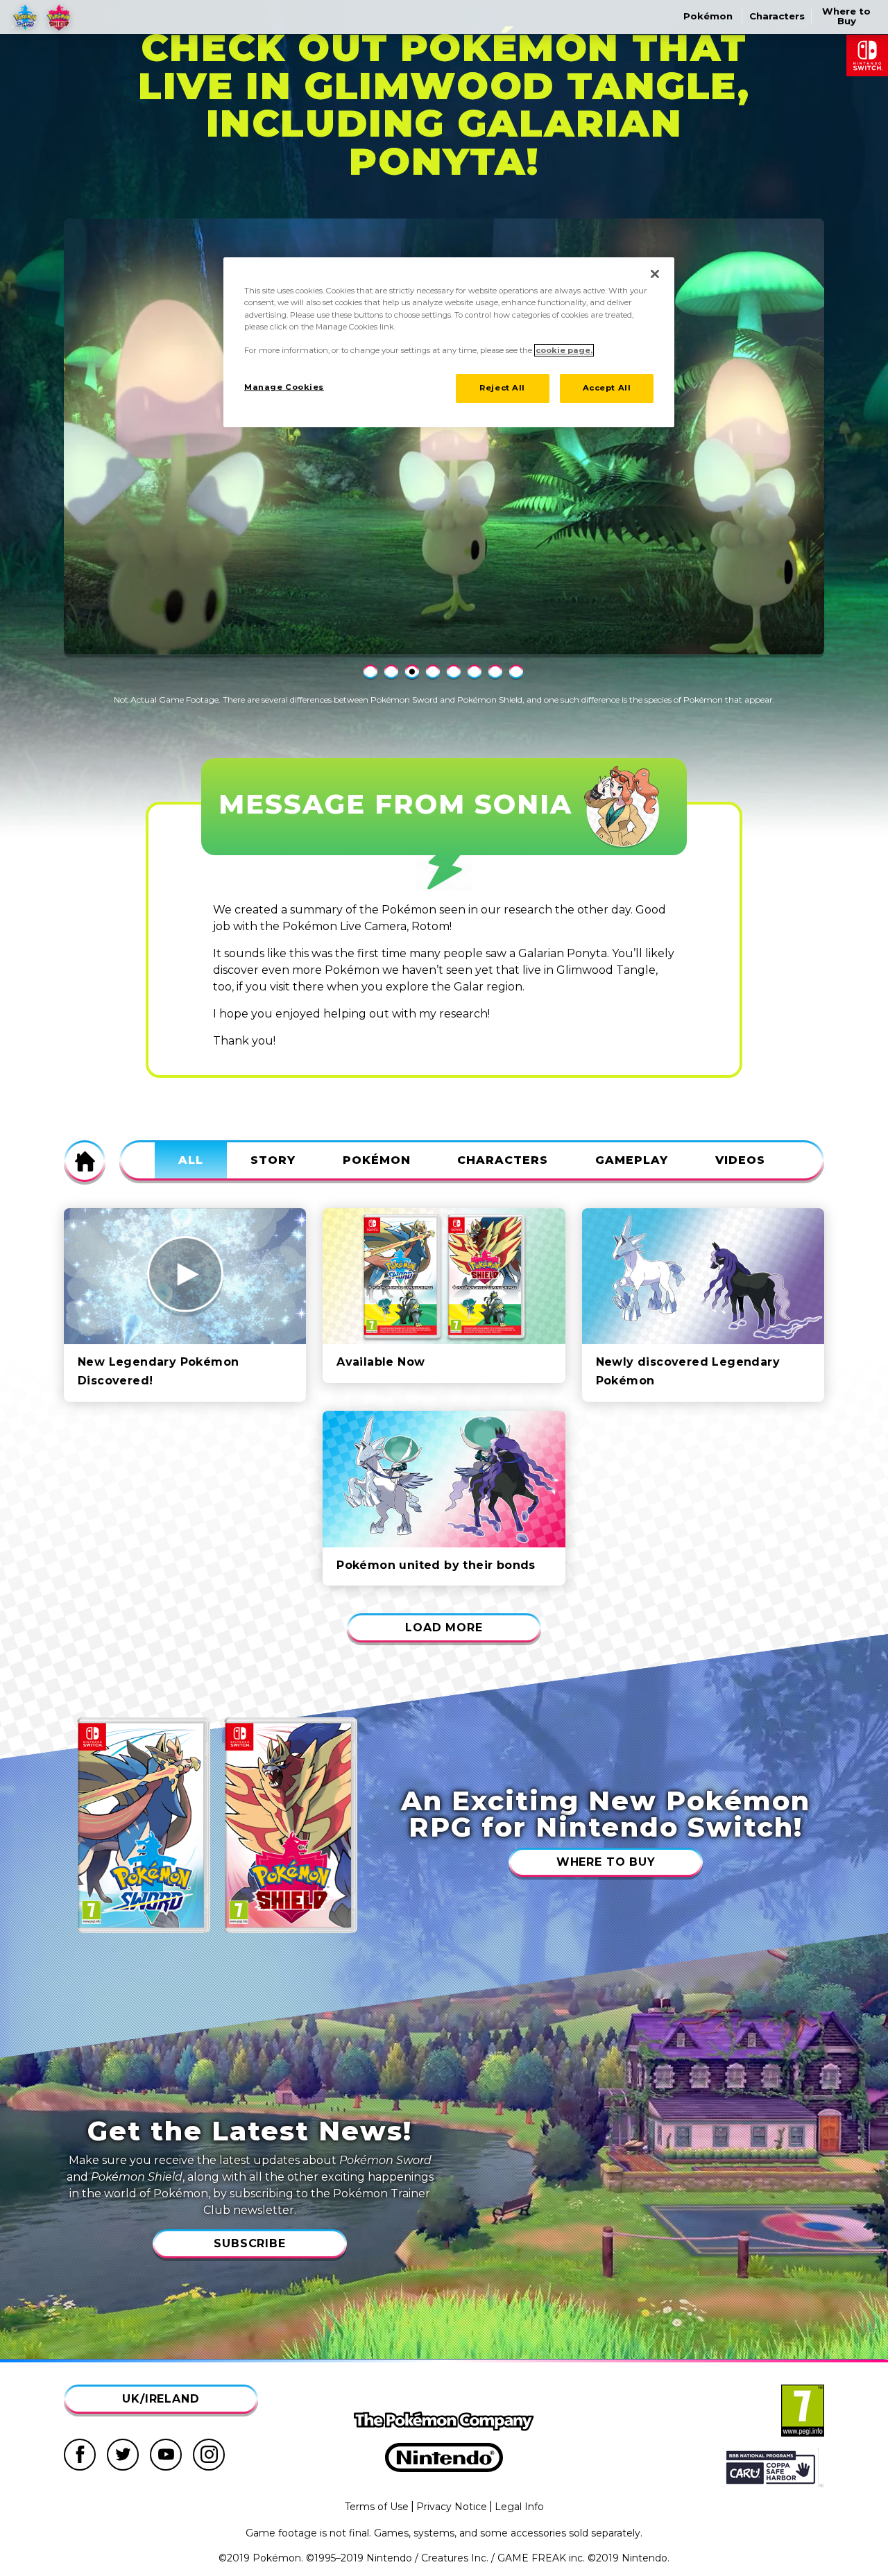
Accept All (607, 388)
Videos (740, 1160)
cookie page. (564, 350)
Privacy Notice (452, 2507)
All (191, 1160)
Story (273, 1160)
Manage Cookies (284, 387)
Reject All (502, 388)
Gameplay (632, 1160)
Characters (503, 1160)
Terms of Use (377, 2507)
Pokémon (377, 1160)
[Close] (655, 274)
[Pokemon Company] (444, 2421)
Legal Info (519, 2507)
